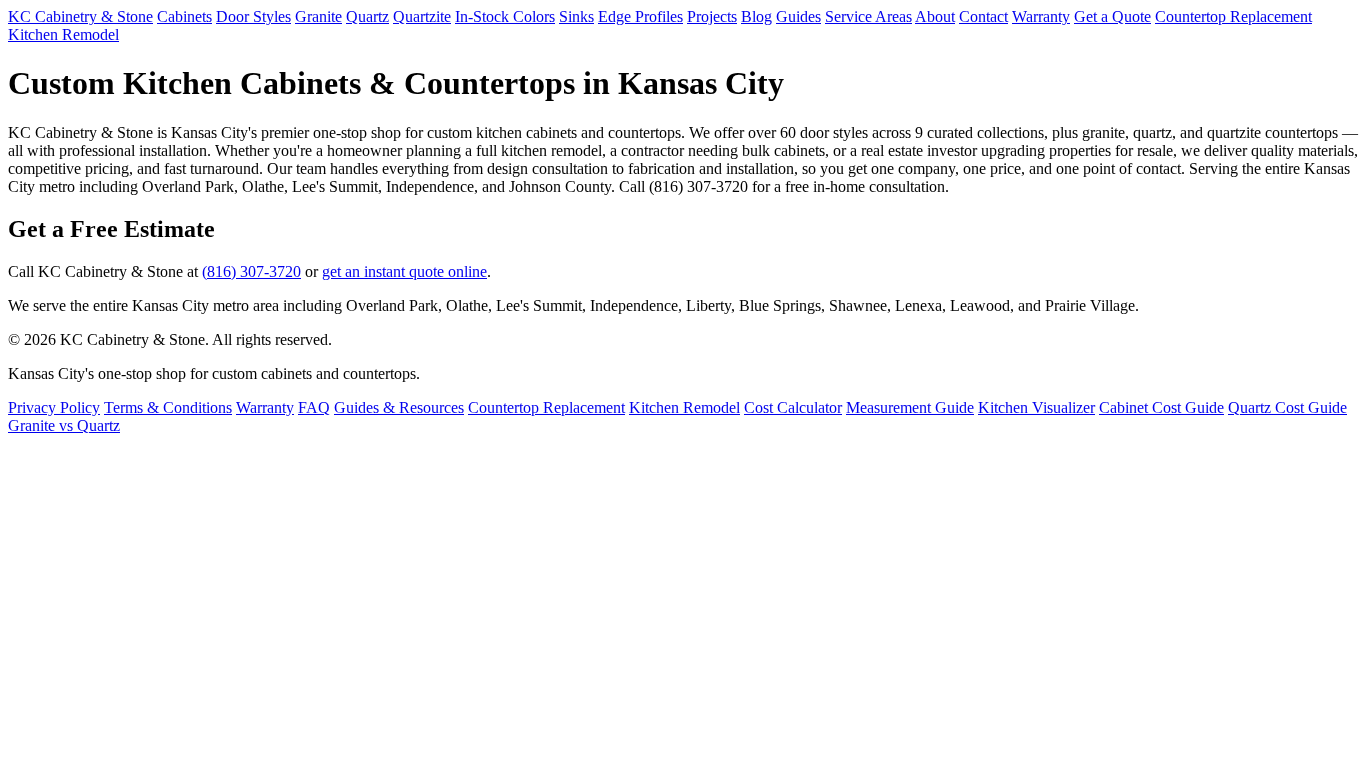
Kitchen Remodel (63, 34)
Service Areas (868, 16)
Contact (983, 16)
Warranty (1041, 16)
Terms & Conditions (168, 407)
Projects (712, 16)
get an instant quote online (404, 271)
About (935, 16)
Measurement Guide (910, 407)
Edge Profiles (640, 16)
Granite (318, 16)
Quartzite (422, 16)
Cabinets (184, 16)
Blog (756, 16)
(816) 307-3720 (251, 271)
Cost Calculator (793, 407)
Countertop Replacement (1233, 16)
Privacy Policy (54, 407)
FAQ (314, 407)
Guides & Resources (399, 407)
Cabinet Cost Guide (1161, 407)
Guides (798, 16)
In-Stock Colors (505, 16)
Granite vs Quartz (64, 425)
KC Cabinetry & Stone (80, 16)
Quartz (367, 16)
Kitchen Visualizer (1036, 407)
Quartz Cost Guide (1287, 407)
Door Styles (253, 16)
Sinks (576, 16)
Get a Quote (1112, 16)
